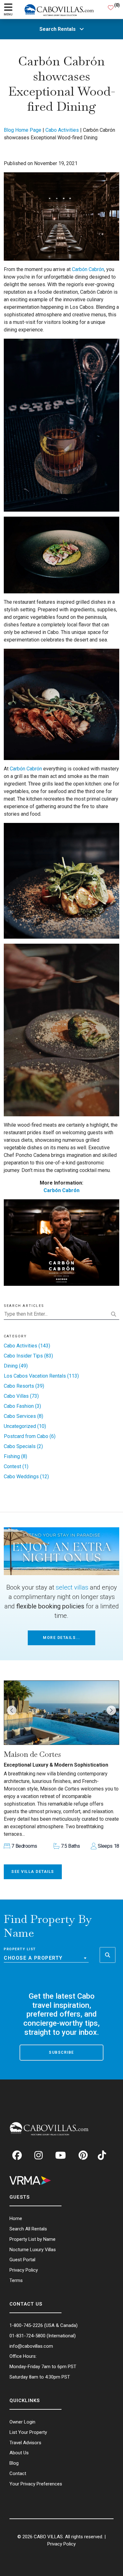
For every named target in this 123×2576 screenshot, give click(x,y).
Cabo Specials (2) (23, 1446)
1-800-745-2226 (26, 2325)
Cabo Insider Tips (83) (28, 1356)
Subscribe (61, 2052)
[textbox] (46, 1958)
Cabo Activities (62, 130)
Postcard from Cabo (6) (30, 1436)
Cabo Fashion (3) (22, 1406)
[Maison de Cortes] (61, 1713)
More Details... (61, 1638)
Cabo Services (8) (23, 1416)
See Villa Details (33, 1872)
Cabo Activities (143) (27, 1346)
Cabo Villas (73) (21, 1396)
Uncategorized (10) (25, 1426)
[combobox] (46, 1958)
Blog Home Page (23, 130)
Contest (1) (16, 1466)
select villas (72, 1587)
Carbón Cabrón (88, 269)
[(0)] (111, 9)
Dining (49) (16, 1366)
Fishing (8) (15, 1456)
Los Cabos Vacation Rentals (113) (41, 1376)
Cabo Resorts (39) (24, 1386)
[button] (12, 1710)
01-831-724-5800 (27, 2336)
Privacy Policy (61, 2544)
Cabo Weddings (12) (26, 1477)
